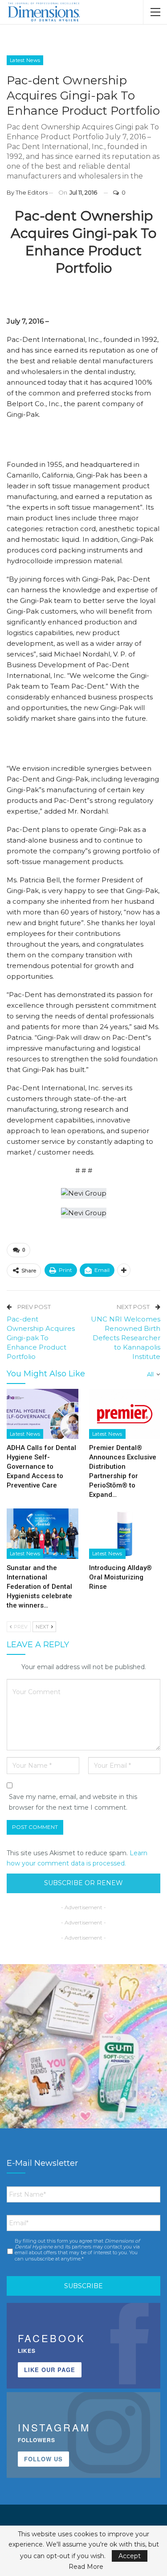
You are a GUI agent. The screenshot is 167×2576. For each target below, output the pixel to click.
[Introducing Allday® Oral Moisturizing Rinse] (125, 1533)
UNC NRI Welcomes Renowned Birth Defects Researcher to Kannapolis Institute (126, 1338)
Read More (86, 2567)
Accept (130, 2556)
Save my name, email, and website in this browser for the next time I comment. (73, 1802)
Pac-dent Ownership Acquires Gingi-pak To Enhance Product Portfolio (41, 1338)
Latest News (25, 60)
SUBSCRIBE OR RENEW (83, 1883)
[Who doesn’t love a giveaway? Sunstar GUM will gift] (83, 2048)
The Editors (32, 192)
